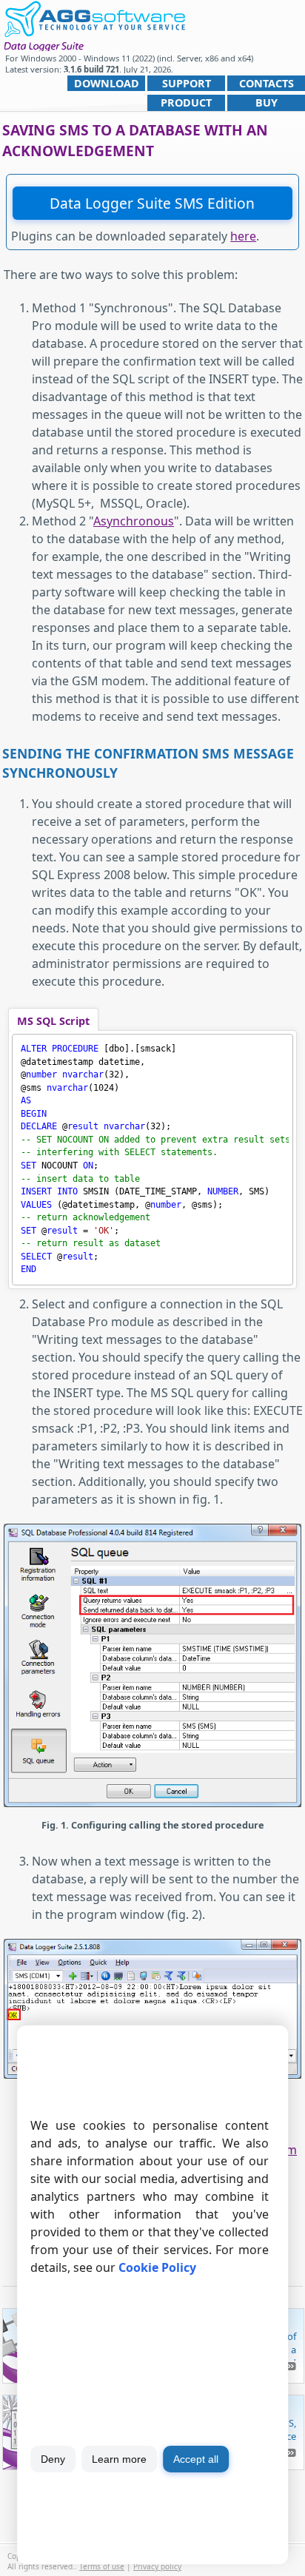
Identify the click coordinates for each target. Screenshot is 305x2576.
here (243, 236)
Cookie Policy (157, 2267)
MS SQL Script (53, 1021)
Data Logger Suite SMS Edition (152, 203)
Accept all (196, 2459)
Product (186, 102)
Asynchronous (134, 521)
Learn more (119, 2459)
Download (107, 83)
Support (187, 83)
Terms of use (102, 2566)
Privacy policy (157, 2566)
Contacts (267, 83)
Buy (267, 102)
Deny (53, 2459)
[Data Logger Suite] (94, 17)
